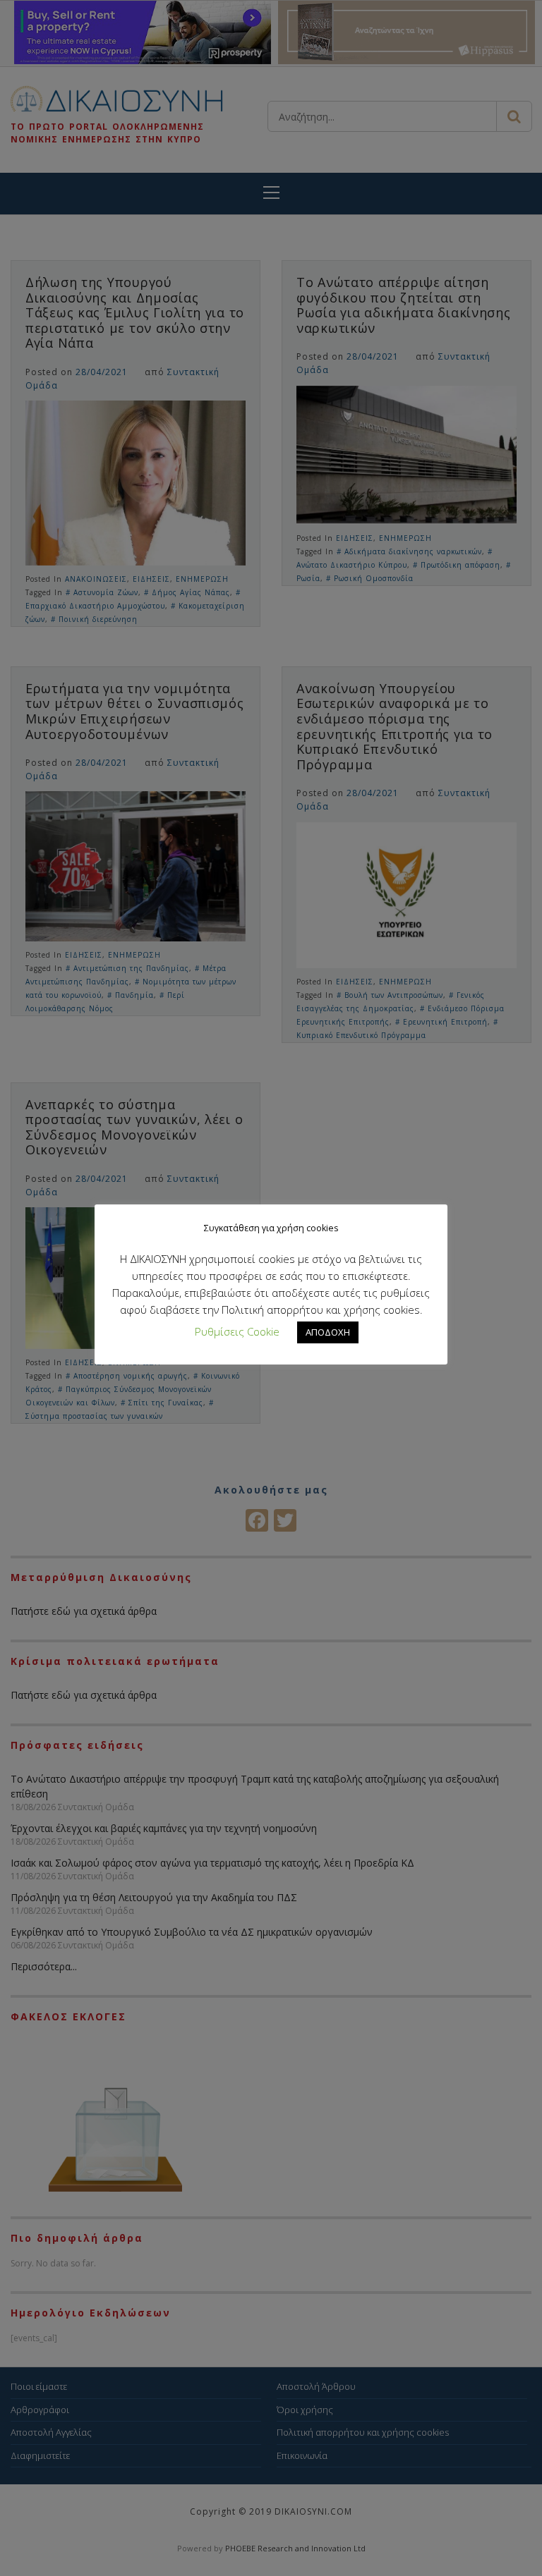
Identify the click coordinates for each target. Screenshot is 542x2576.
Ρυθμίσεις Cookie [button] (237, 1331)
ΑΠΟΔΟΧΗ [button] (328, 1332)
